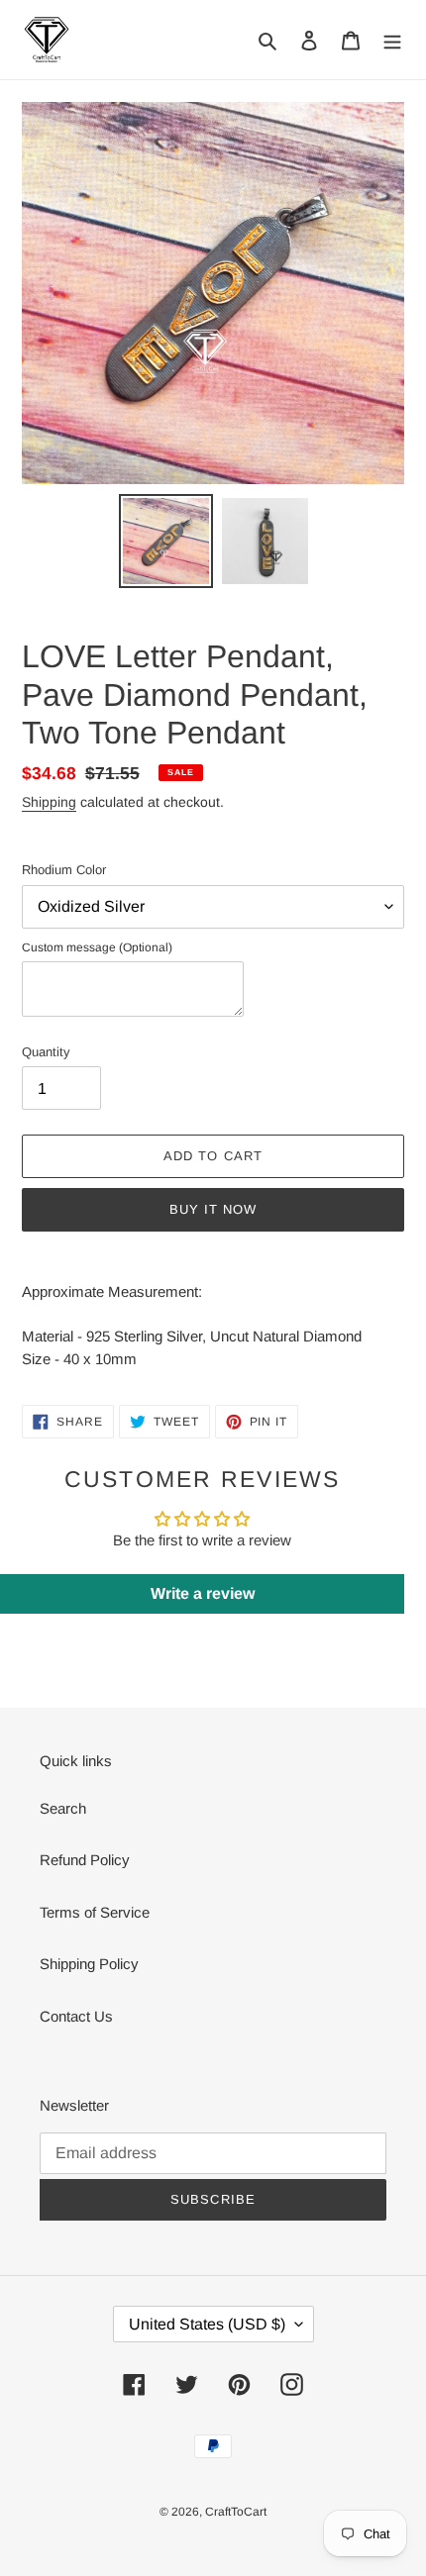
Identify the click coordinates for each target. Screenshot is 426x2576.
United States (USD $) (207, 2324)
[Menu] (392, 40)
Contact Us (76, 2016)
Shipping (49, 802)
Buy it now (213, 1209)
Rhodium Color (64, 870)
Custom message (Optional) (97, 947)
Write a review (203, 1593)
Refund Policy (85, 1860)
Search (63, 1808)
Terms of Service (95, 1912)
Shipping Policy (89, 1964)
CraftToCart (236, 2512)
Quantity (46, 1052)
